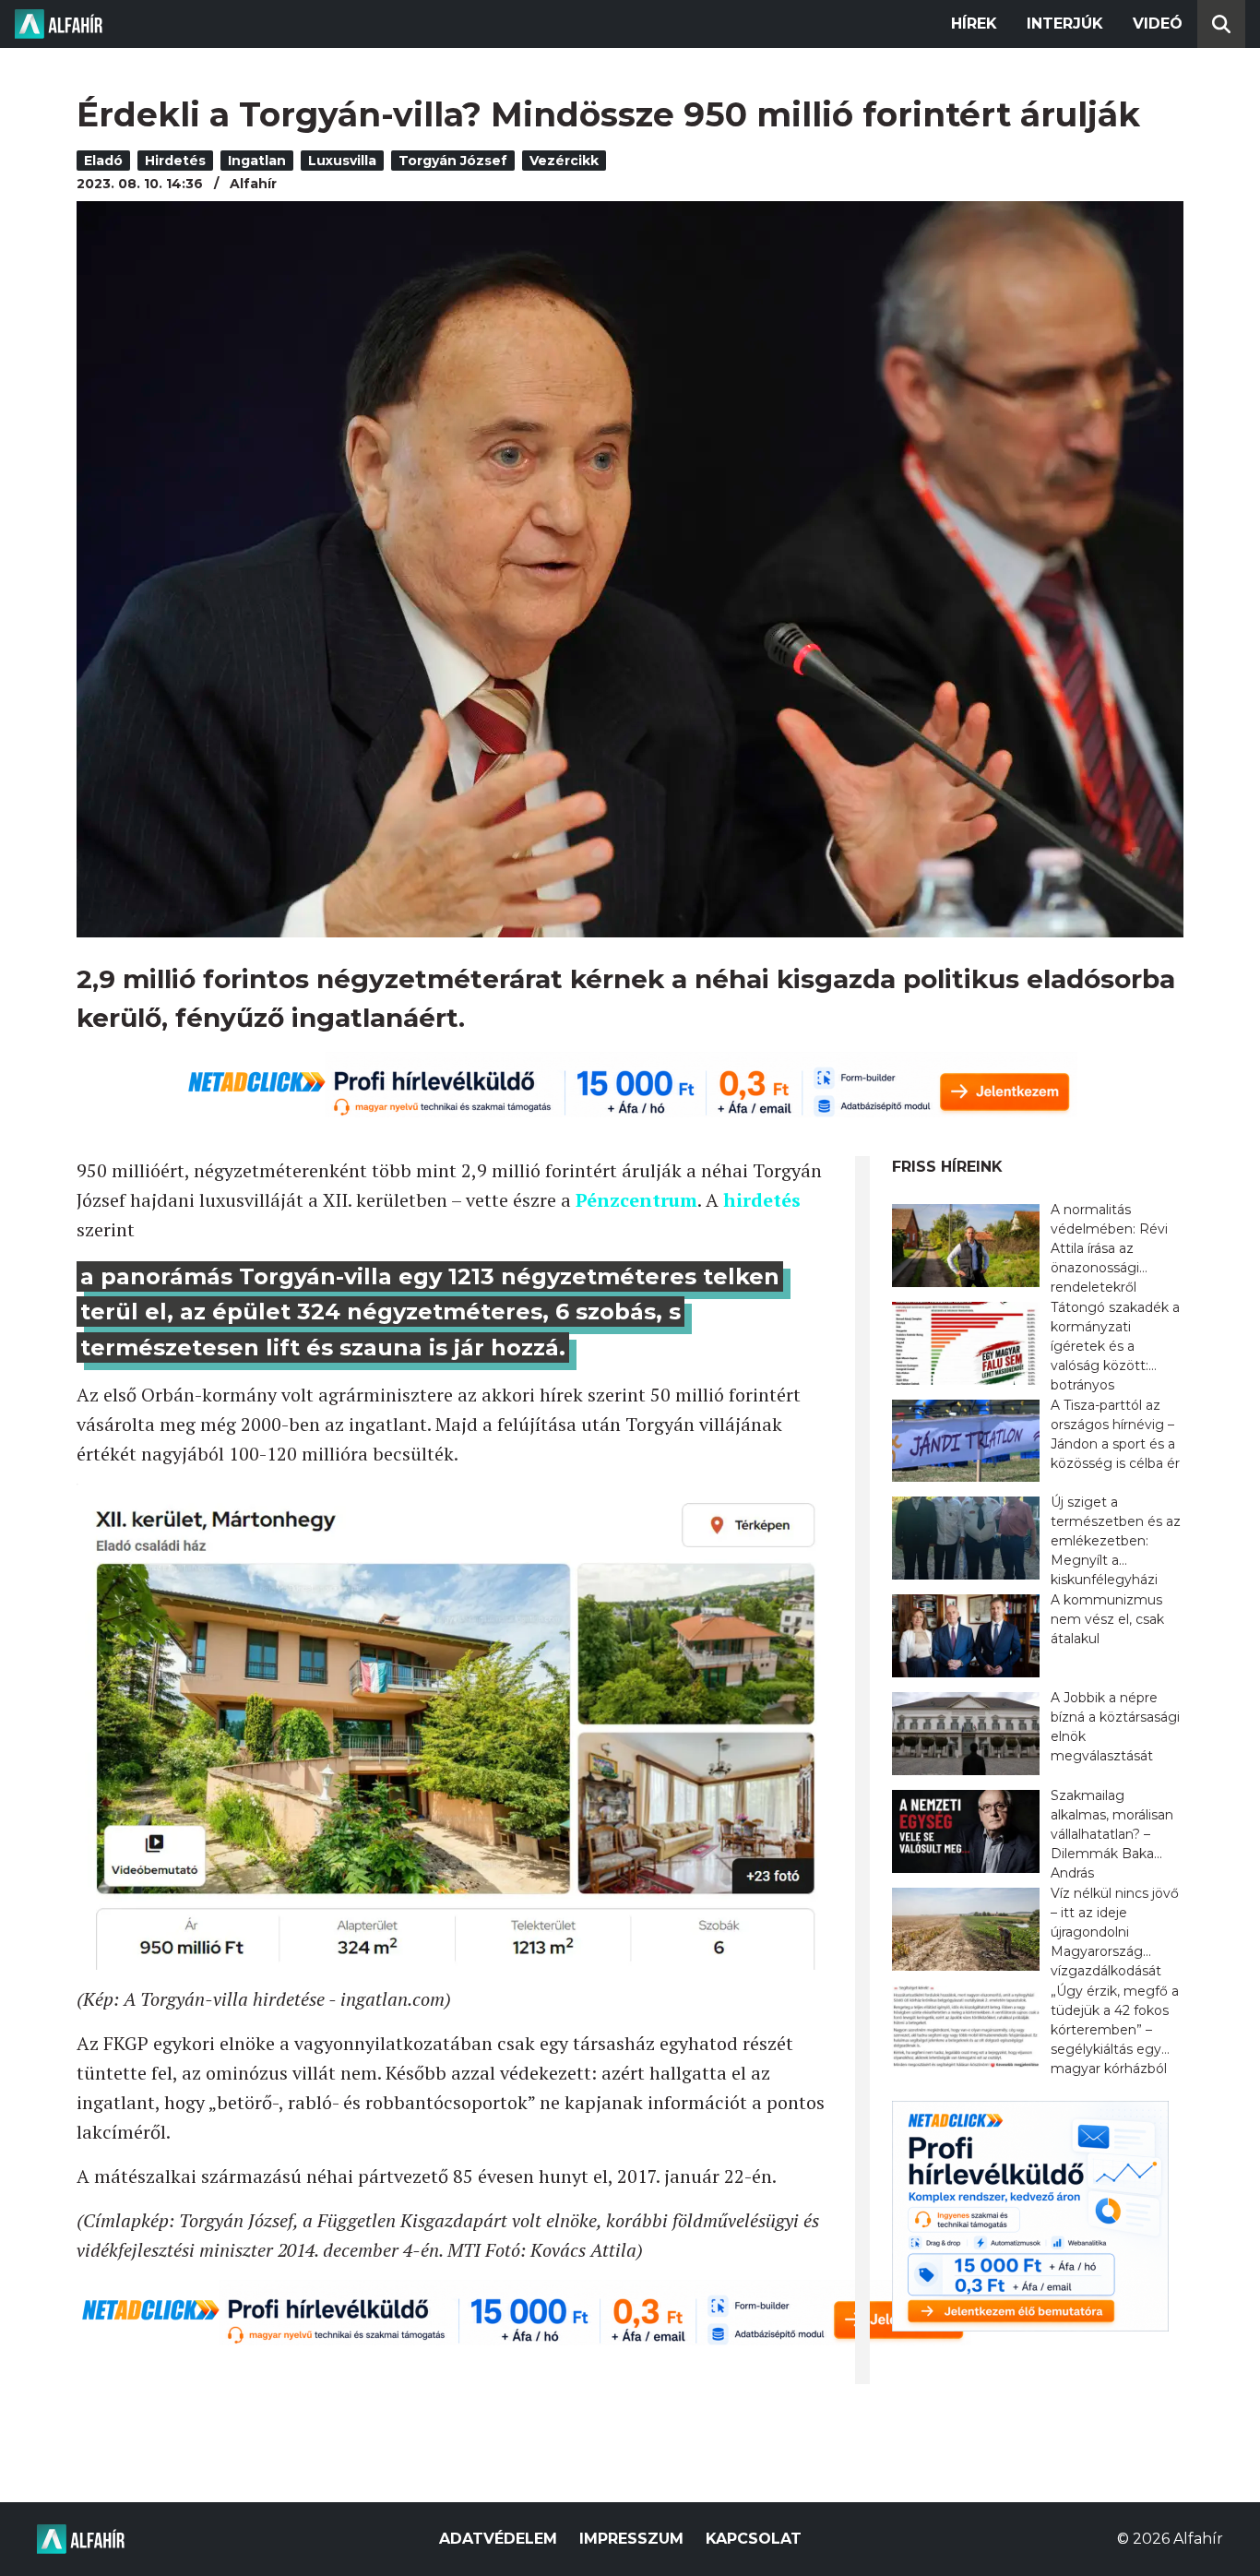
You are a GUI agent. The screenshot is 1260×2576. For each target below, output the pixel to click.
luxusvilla (342, 161)
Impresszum (631, 2539)
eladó (103, 161)
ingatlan (257, 161)
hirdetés (175, 161)
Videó (1158, 24)
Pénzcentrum (636, 1200)
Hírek (974, 24)
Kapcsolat (754, 2539)
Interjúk (1065, 24)
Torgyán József (453, 161)
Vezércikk (564, 161)
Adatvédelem (498, 2539)
